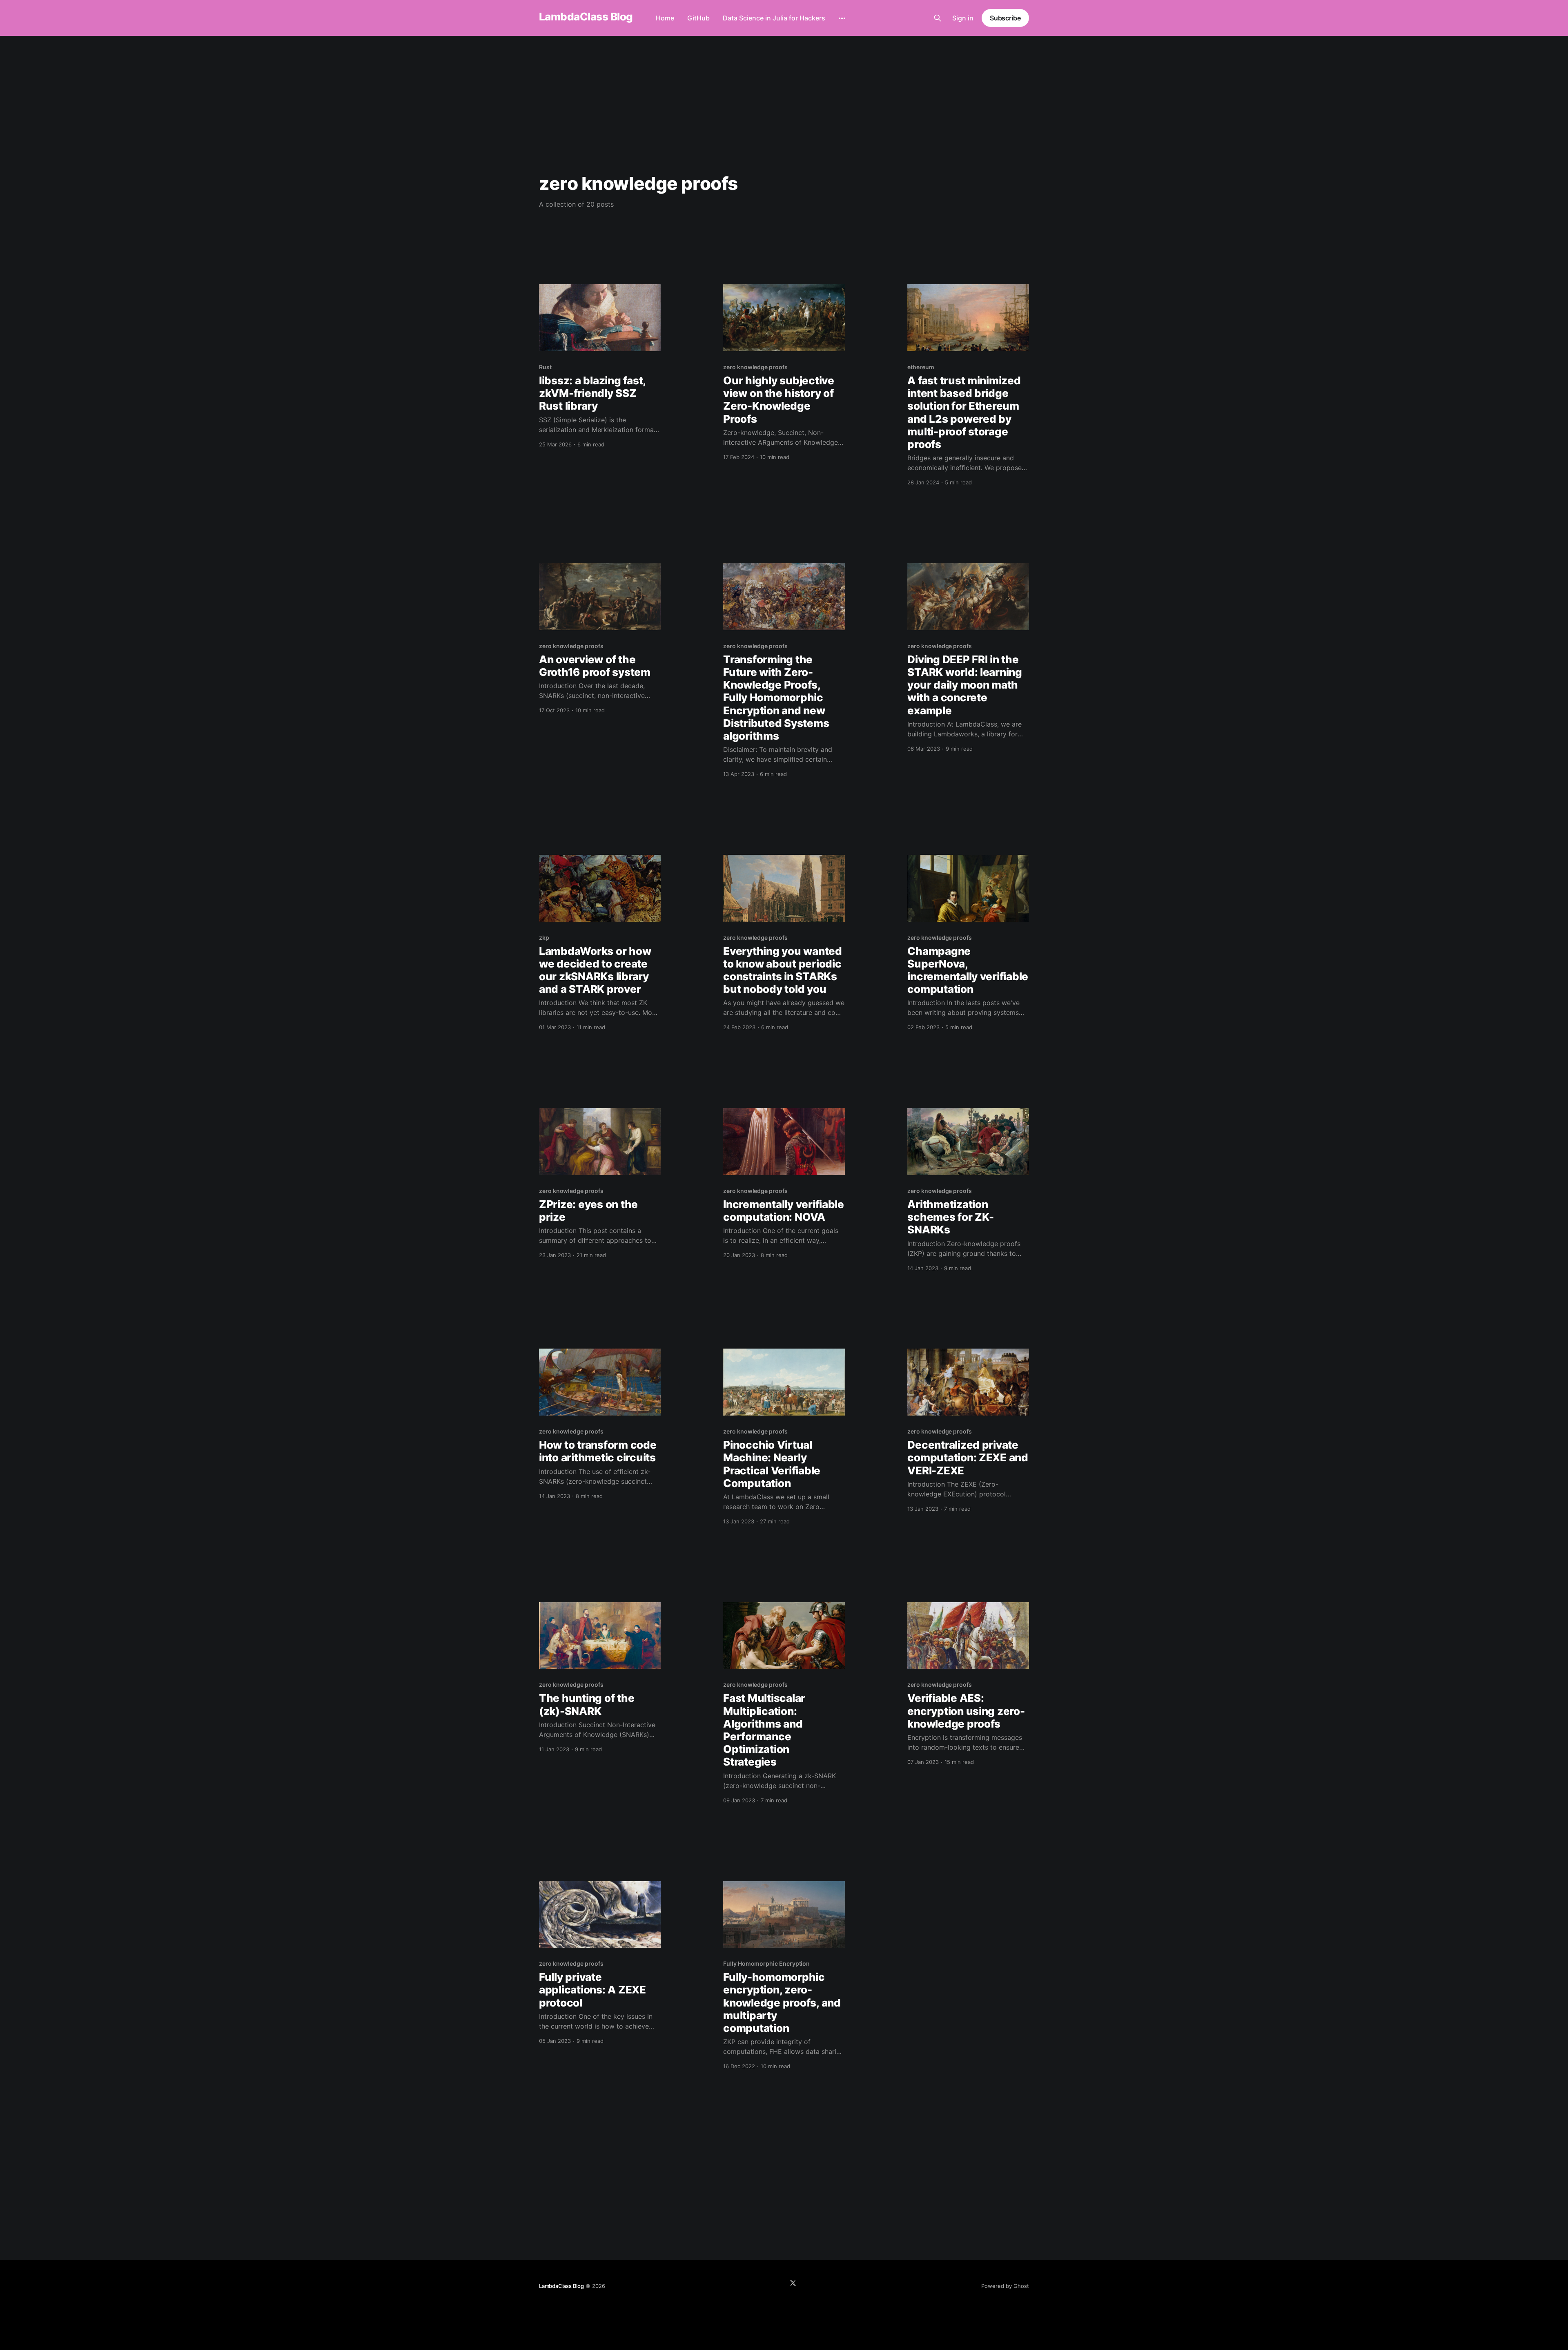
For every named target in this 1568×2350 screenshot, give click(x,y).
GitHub (698, 18)
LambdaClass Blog (586, 17)
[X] (793, 2283)
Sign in (963, 18)
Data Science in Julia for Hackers (774, 18)
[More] (842, 18)
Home (665, 18)
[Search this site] (938, 18)
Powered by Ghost (1005, 2286)
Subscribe (1005, 18)
